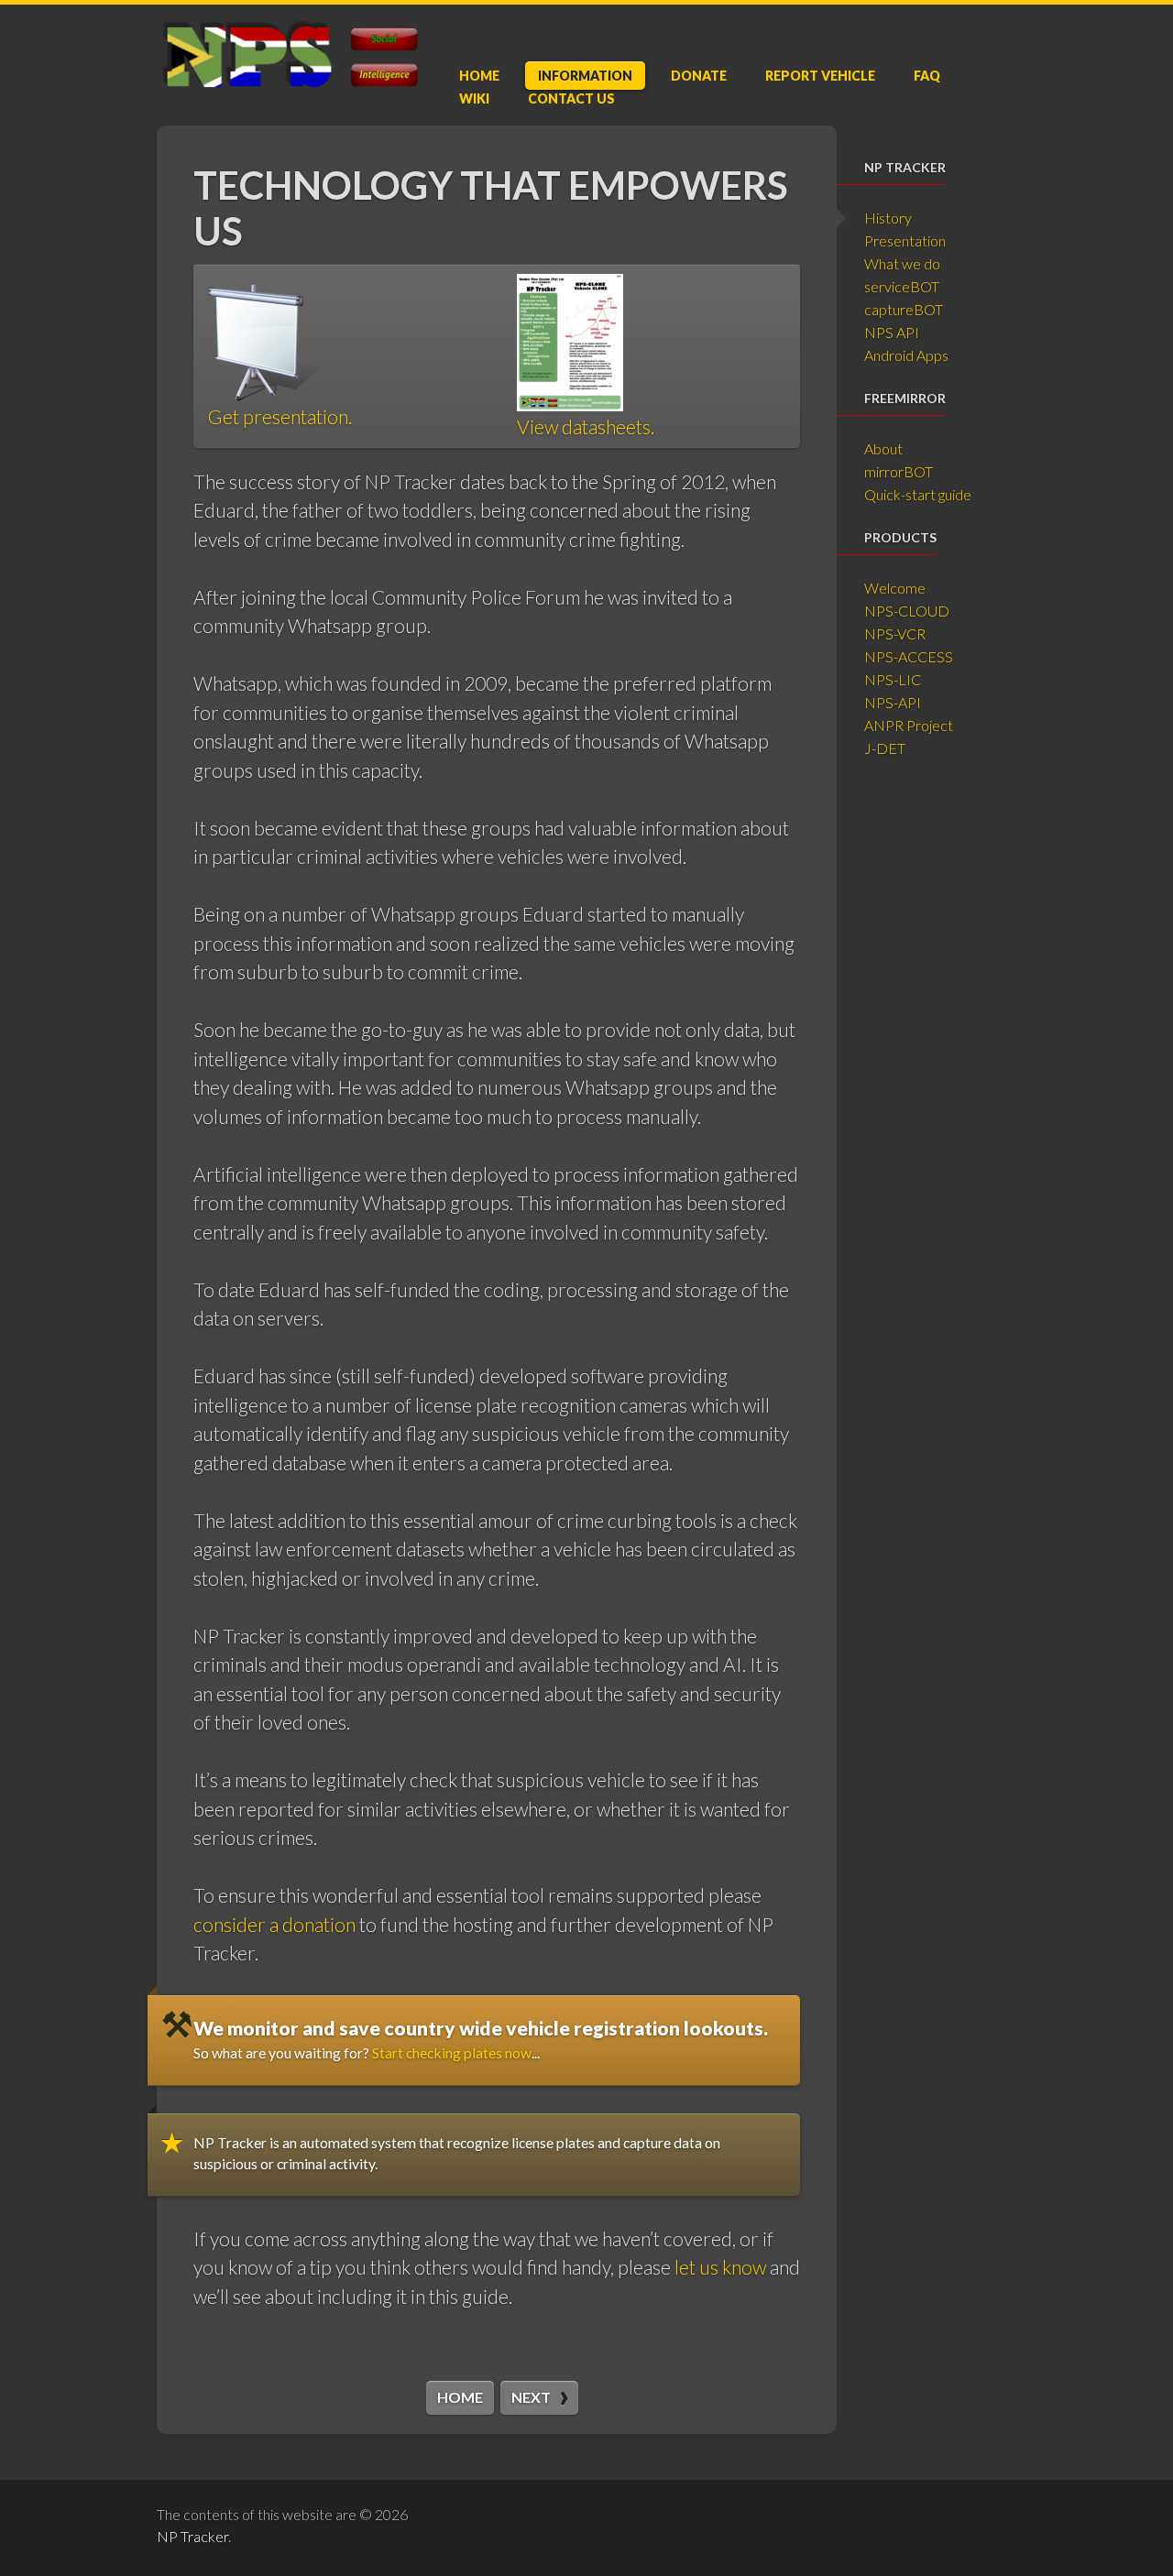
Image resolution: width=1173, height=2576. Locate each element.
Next (531, 2397)
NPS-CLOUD (907, 611)
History (888, 218)
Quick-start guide (918, 494)
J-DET (885, 748)
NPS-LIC (893, 679)
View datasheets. (586, 426)
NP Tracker (192, 2536)
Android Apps (906, 355)
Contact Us (571, 98)
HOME (460, 2397)
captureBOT (904, 309)
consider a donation (274, 1924)
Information (585, 76)
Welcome (895, 588)
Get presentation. (280, 416)
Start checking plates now (452, 2052)
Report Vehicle (820, 76)
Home (479, 76)
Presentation (905, 240)
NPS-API (893, 702)
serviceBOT (902, 286)
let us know (720, 2267)
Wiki (474, 98)
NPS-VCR (895, 633)
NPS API (892, 332)
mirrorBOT (899, 471)
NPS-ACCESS (909, 656)
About (883, 448)
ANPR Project (909, 725)
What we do (902, 263)
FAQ (927, 76)
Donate (699, 76)
